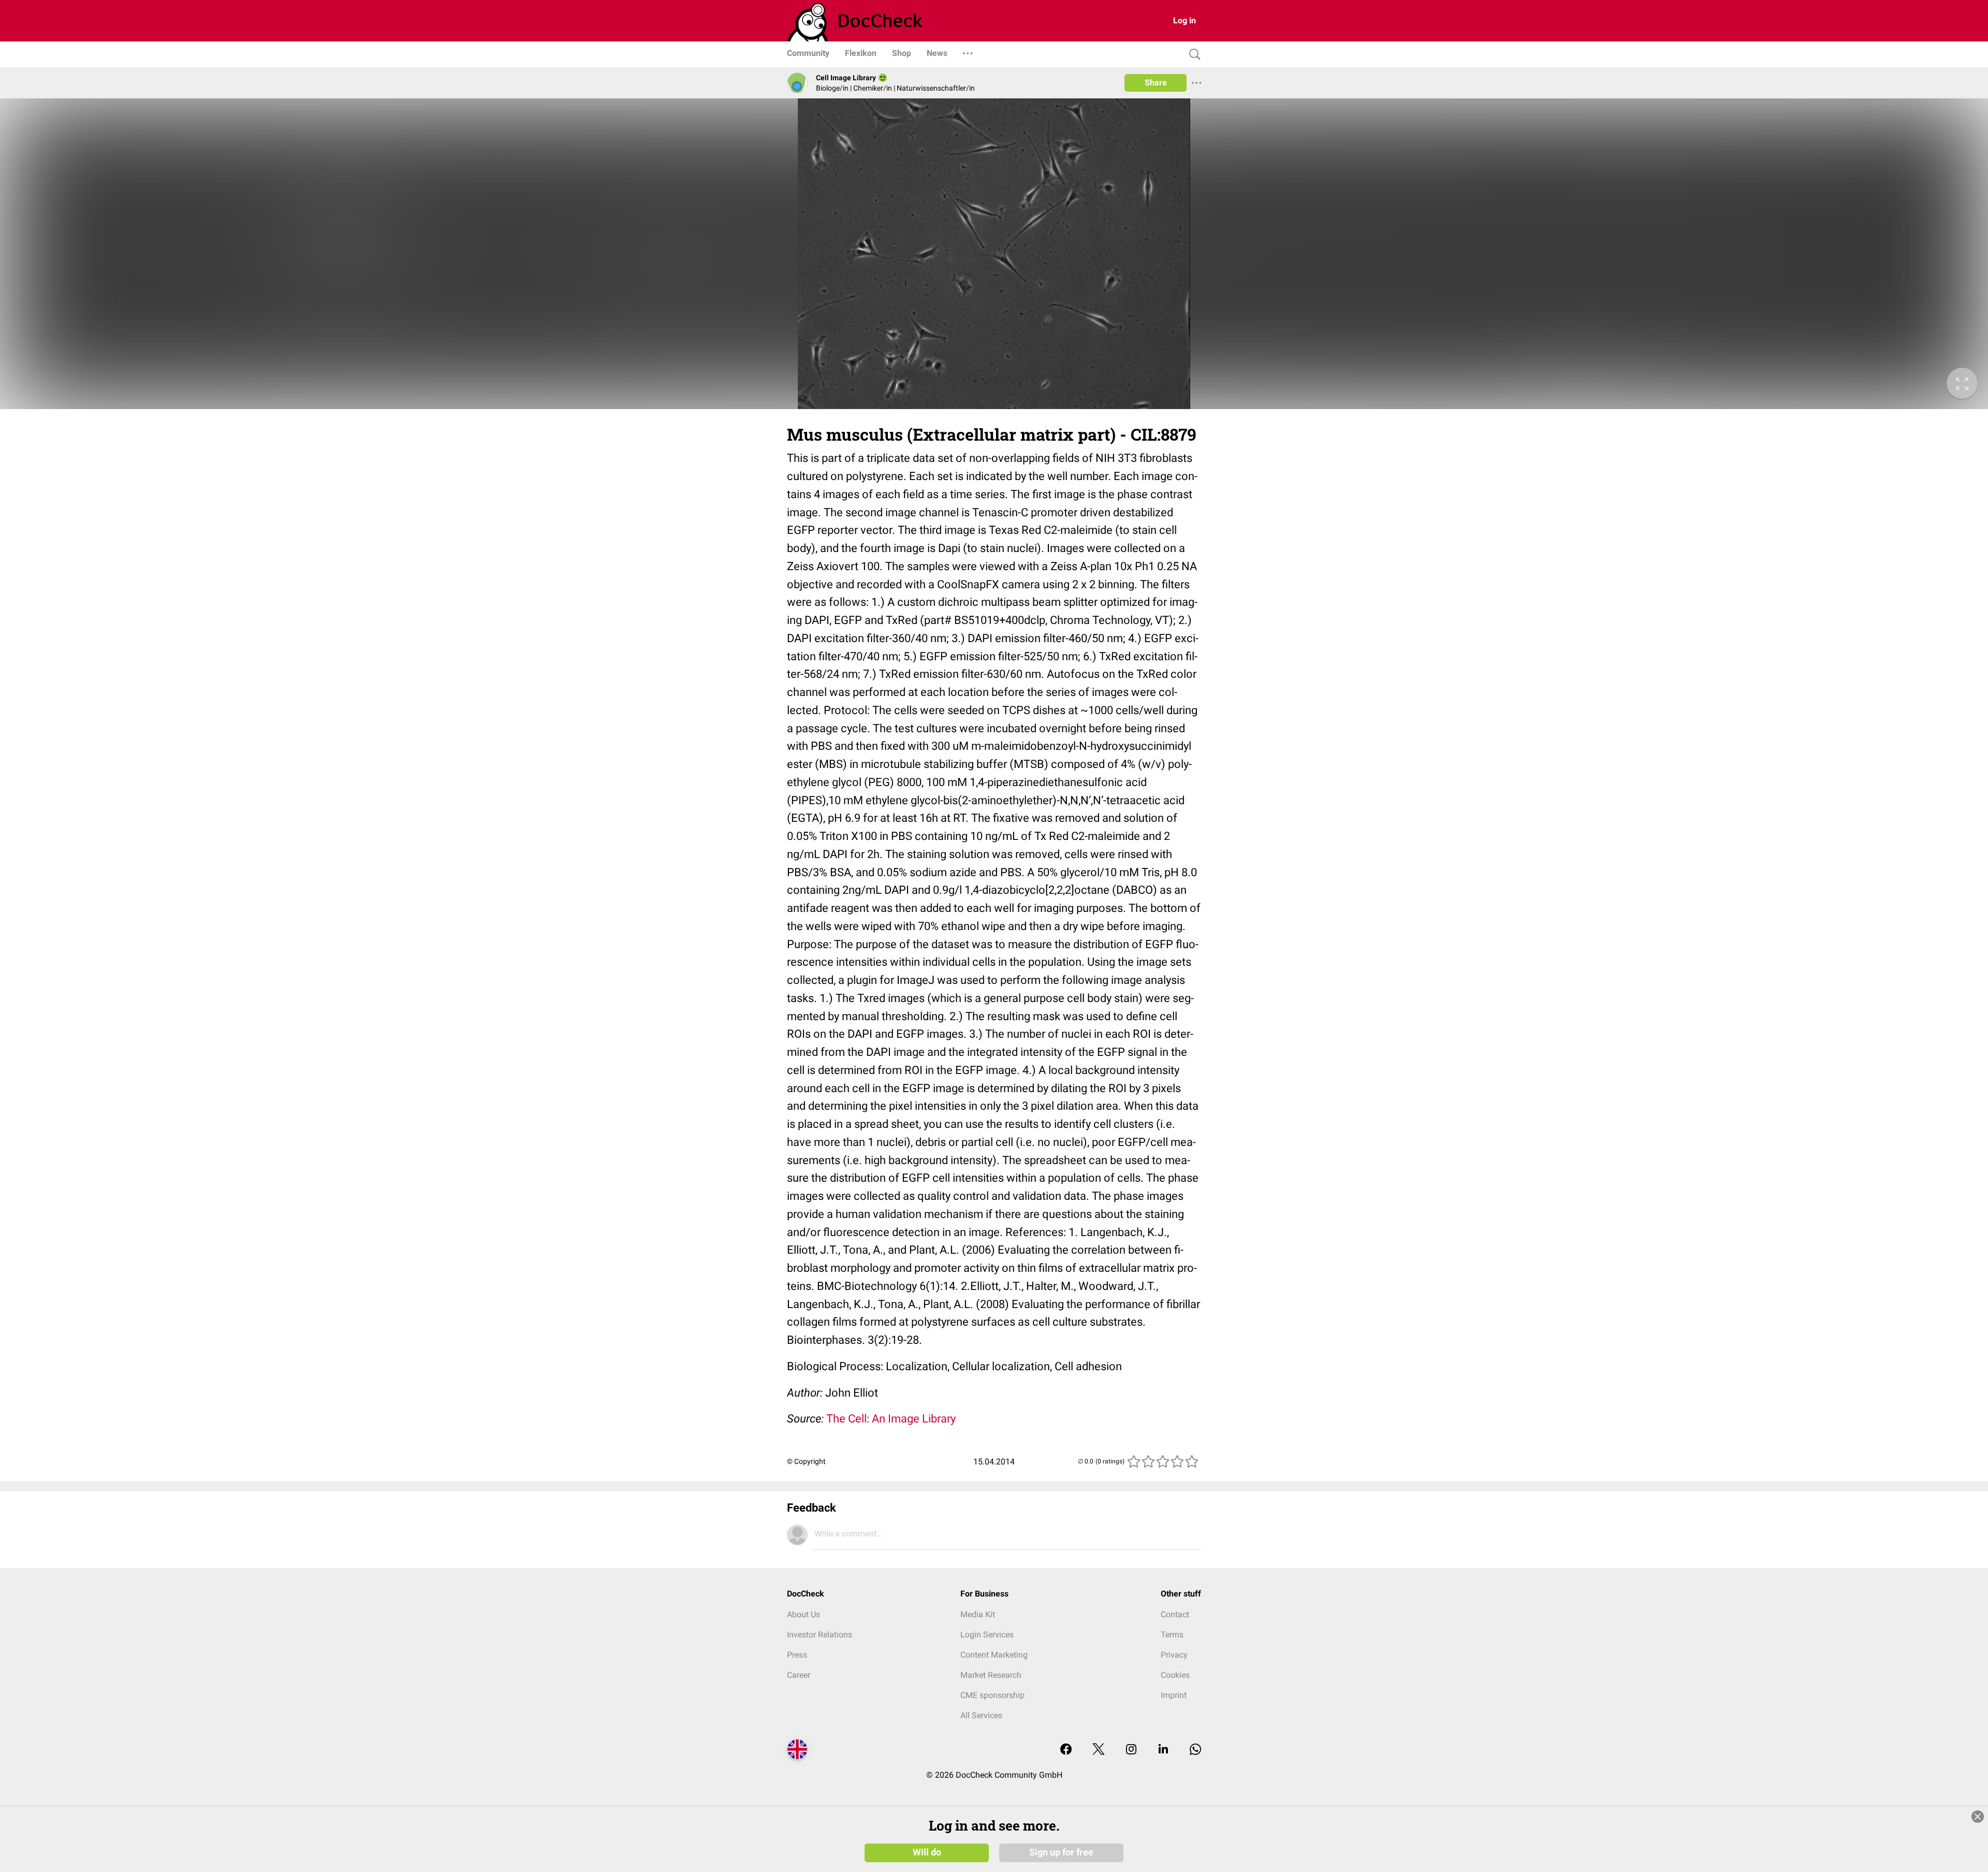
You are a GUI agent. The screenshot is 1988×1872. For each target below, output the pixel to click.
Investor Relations (820, 1635)
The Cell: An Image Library (891, 1419)
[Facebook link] (1066, 1750)
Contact (1175, 1614)
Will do (927, 1852)
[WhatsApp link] (1195, 1750)
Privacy (1174, 1655)
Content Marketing (994, 1655)
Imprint (1174, 1695)
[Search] (1192, 55)
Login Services (987, 1635)
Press (797, 1655)
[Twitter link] (1099, 1750)
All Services (981, 1715)
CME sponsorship (992, 1695)
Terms (1172, 1635)
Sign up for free (1061, 1852)
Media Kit (978, 1614)
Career (799, 1675)
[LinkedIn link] (1163, 1750)
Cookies (1175, 1675)
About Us (803, 1614)
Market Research (991, 1675)
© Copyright (806, 1461)
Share (1156, 83)
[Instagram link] (1131, 1750)
